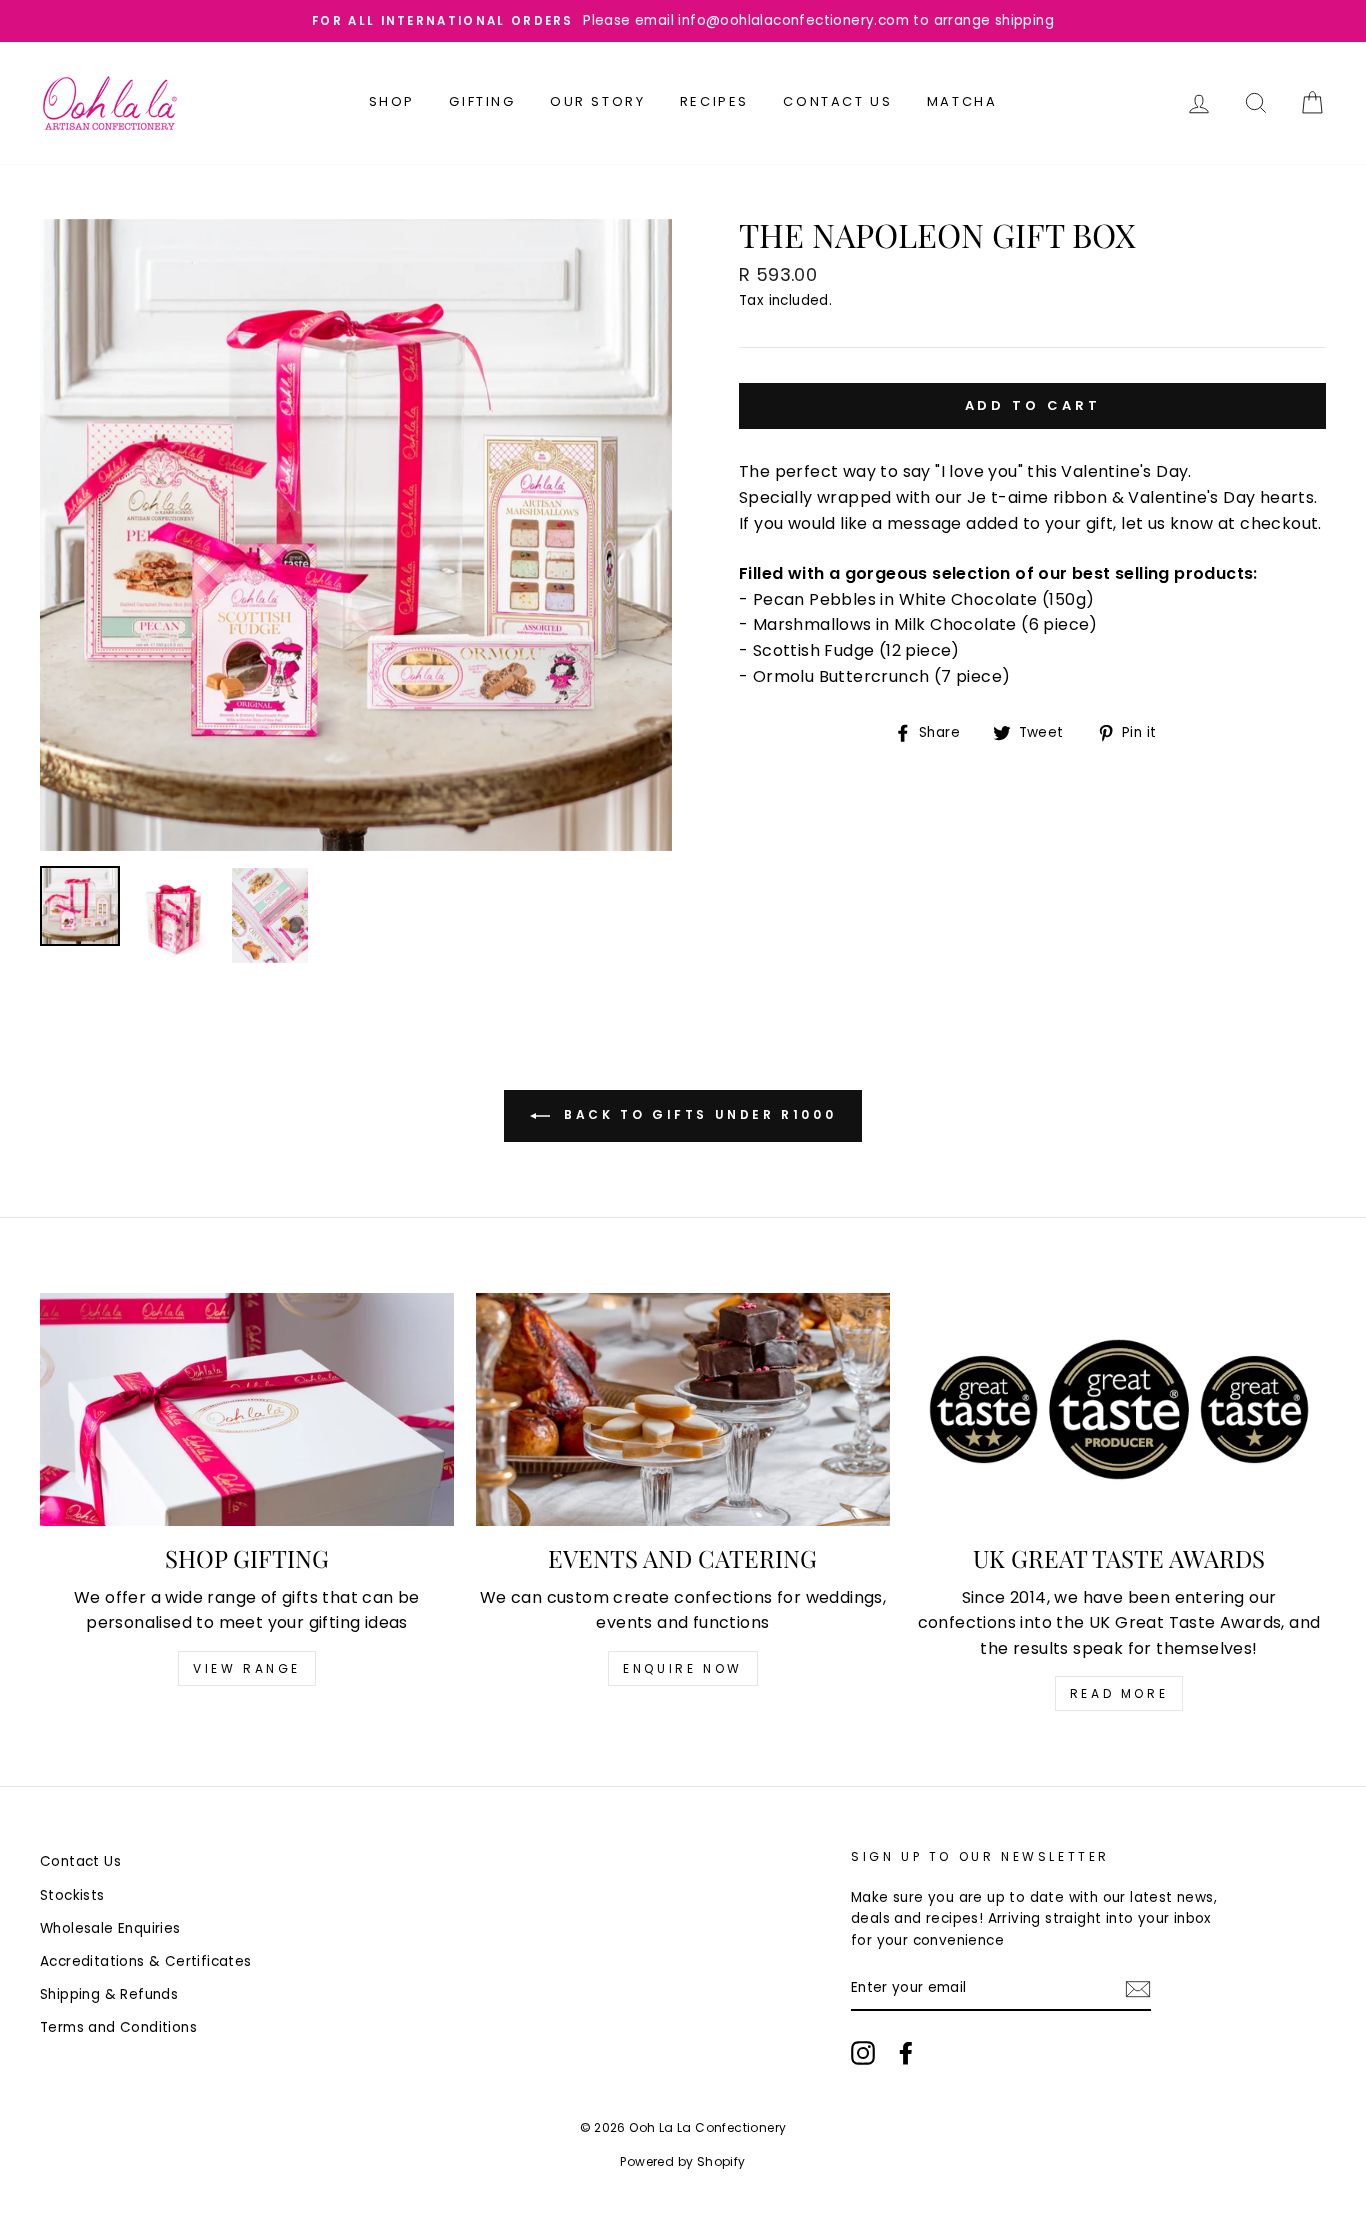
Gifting (482, 101)
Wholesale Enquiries (110, 1928)
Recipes (714, 101)
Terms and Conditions (118, 2027)
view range (247, 1668)
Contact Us (837, 101)
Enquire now (683, 1668)
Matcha (962, 101)
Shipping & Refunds (109, 1994)
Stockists (72, 1895)
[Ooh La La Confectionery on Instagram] (863, 2053)
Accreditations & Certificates (146, 1961)
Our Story (597, 101)
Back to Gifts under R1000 (697, 1114)
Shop (392, 101)
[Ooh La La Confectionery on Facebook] (906, 2053)
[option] (683, 21)
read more (1119, 1693)
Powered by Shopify (682, 2161)
